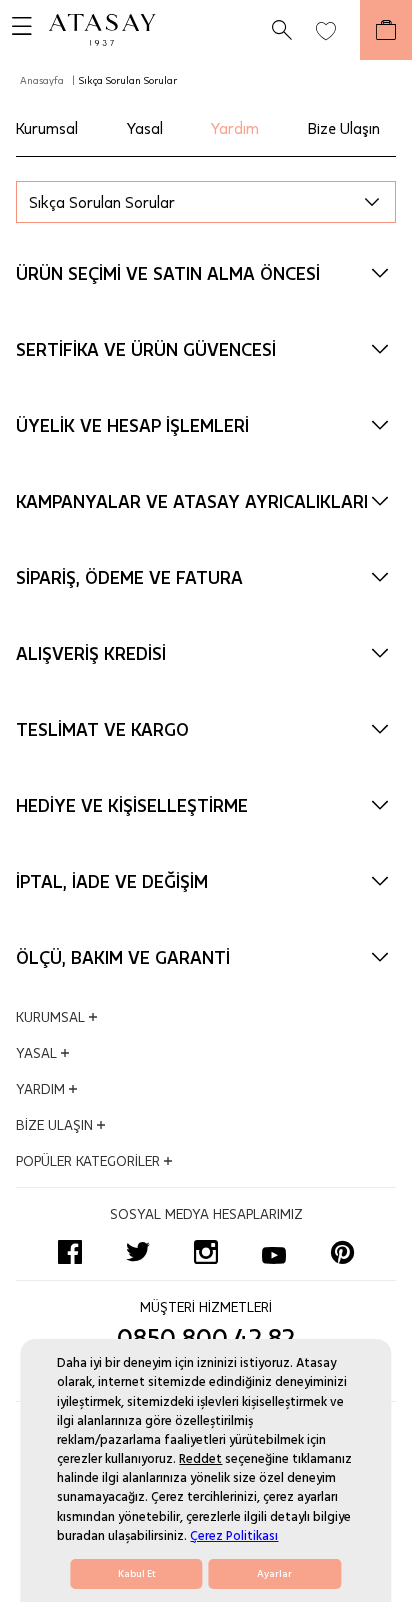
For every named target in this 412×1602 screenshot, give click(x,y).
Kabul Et (137, 1574)
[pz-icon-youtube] (274, 1252)
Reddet (200, 1459)
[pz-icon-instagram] (206, 1252)
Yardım (235, 127)
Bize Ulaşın (344, 127)
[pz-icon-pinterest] (342, 1252)
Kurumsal (47, 127)
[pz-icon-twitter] (138, 1252)
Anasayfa (42, 80)
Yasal (145, 127)
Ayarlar (274, 1574)
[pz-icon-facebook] (70, 1252)
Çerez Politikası (234, 1536)
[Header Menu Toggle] (16, 30)
